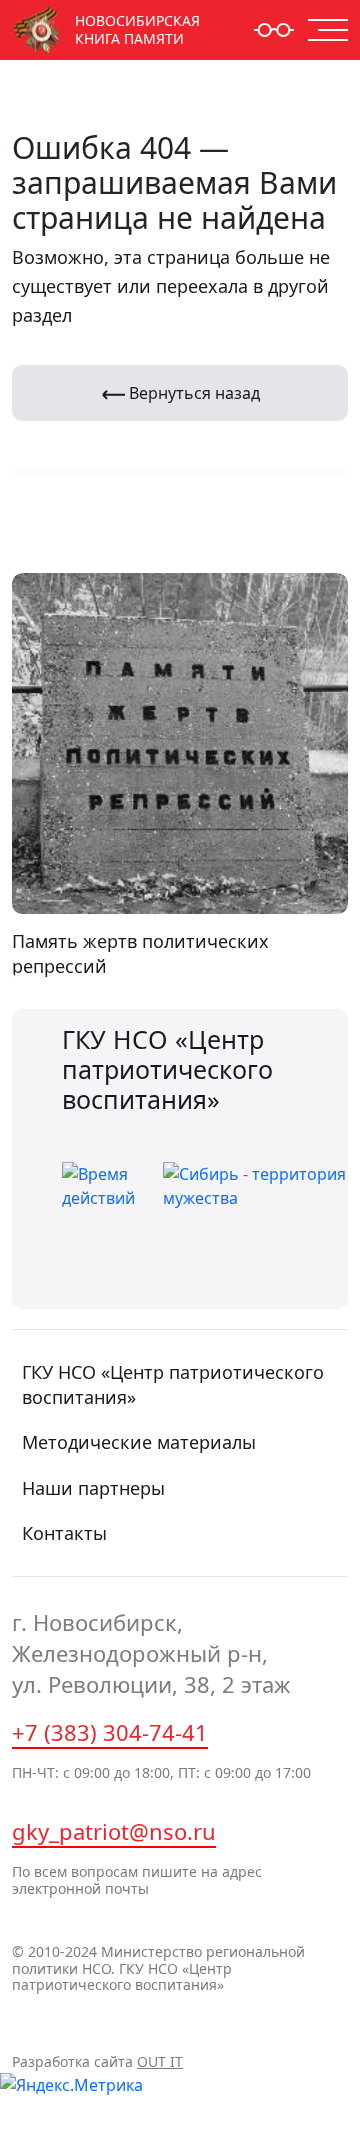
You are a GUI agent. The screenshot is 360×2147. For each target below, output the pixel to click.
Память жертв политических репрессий (140, 953)
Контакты (64, 1533)
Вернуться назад (192, 393)
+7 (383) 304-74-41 (110, 1732)
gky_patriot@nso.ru (114, 1831)
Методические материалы (139, 1442)
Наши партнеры (93, 1488)
